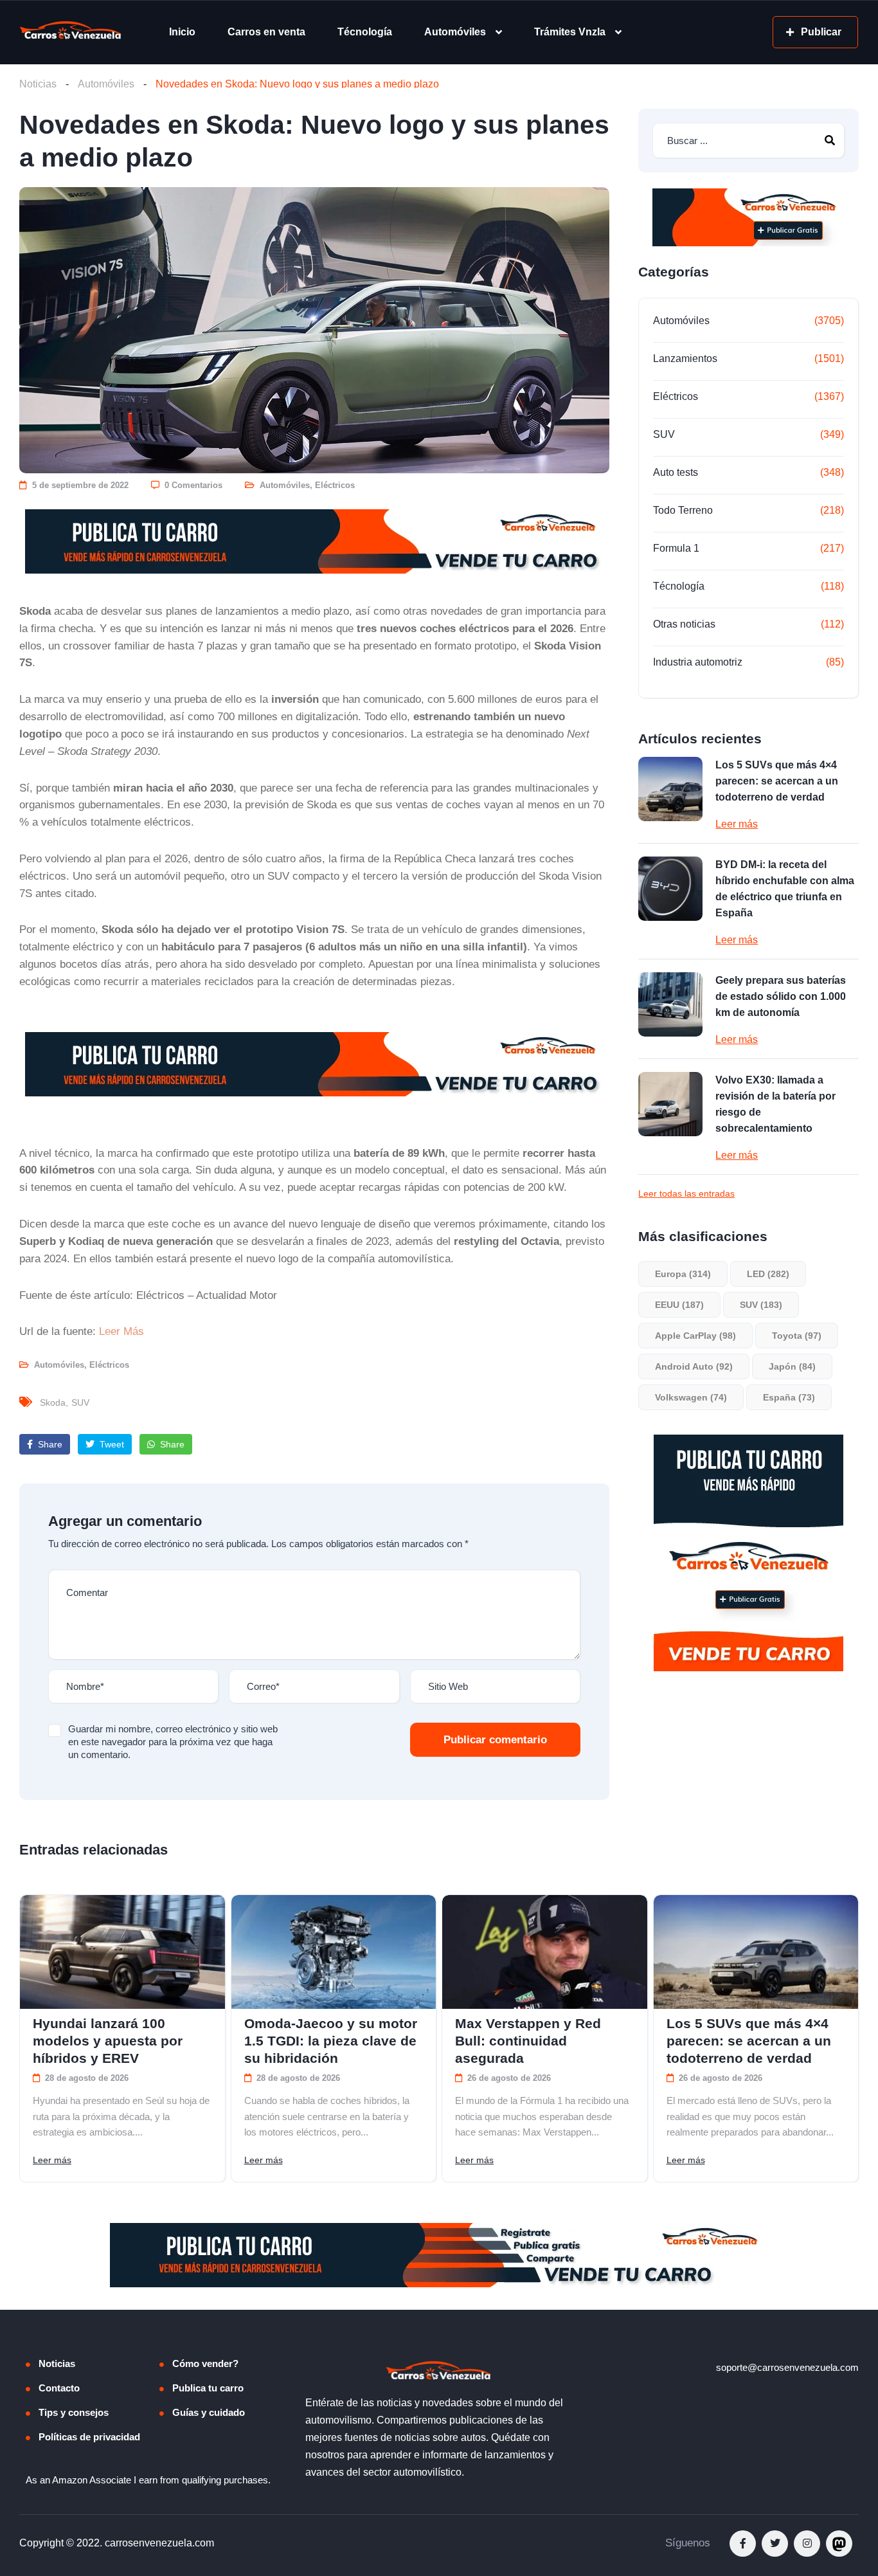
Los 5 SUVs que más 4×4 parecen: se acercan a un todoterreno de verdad (777, 781)
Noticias (38, 84)
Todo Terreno (683, 510)
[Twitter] (775, 2544)
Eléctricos (335, 485)
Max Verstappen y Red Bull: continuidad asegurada (528, 2041)
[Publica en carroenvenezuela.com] (314, 541)
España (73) (789, 1397)
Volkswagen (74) (691, 1397)
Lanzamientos (685, 358)
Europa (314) (683, 1274)
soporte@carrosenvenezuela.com (787, 2367)
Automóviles (455, 32)
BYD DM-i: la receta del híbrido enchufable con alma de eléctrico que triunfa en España (785, 889)
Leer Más (121, 1331)
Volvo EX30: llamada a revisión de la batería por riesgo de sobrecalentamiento (775, 1104)
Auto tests (676, 472)
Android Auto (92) (694, 1366)
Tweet (111, 1444)
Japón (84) (792, 1366)
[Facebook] (743, 2544)
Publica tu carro (208, 2388)
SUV (80, 1402)
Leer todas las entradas (686, 1193)
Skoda (53, 1402)
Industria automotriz (698, 662)
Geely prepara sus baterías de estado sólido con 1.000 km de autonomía (781, 996)
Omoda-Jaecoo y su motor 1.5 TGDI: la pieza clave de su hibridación (331, 2041)
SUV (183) (761, 1305)
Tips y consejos (74, 2412)
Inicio (182, 32)
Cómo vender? (205, 2363)
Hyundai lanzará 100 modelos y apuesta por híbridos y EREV (108, 2041)
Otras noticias (684, 624)
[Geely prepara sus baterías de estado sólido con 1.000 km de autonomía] (670, 1004)
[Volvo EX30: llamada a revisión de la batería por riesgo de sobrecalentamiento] (670, 1104)
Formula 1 (676, 548)
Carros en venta (266, 32)
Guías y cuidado (209, 2412)
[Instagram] (807, 2544)
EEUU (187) (679, 1305)
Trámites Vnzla (570, 32)
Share (49, 1444)
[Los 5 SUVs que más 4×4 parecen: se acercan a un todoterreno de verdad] (670, 789)
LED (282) (768, 1274)
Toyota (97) (797, 1336)
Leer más (737, 824)
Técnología (365, 32)
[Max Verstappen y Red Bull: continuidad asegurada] (545, 1952)
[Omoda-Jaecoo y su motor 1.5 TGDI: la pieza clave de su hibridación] (334, 1952)
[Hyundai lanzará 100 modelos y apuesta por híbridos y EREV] (122, 1952)
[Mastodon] (839, 2544)
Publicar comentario (495, 1740)
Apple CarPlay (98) (695, 1336)
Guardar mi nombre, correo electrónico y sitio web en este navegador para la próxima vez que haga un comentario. (173, 1742)
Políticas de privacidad (89, 2437)
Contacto (59, 2388)
